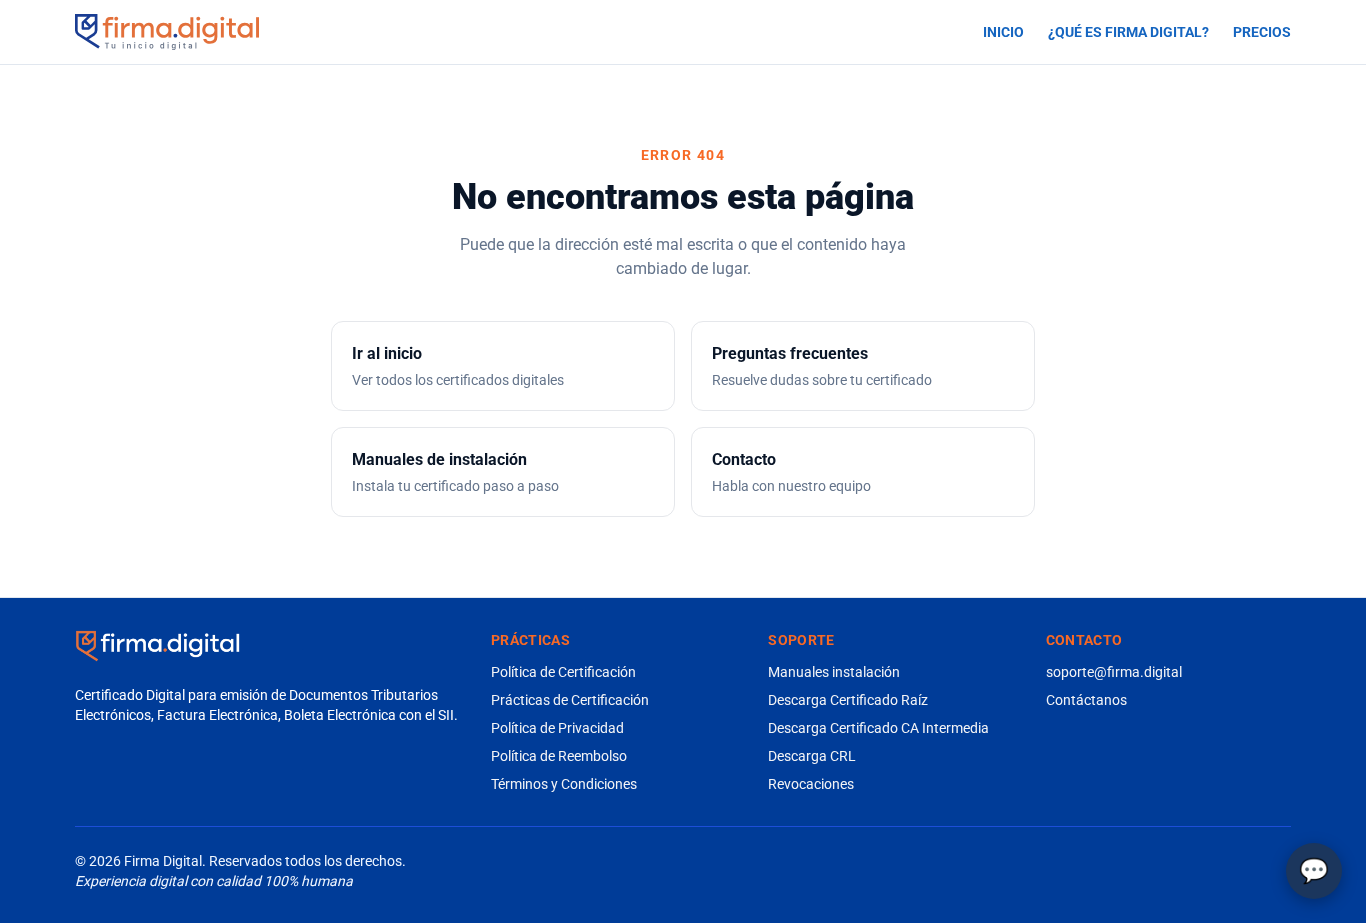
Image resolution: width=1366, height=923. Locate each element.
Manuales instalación (834, 672)
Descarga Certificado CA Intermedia (878, 728)
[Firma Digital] (157, 646)
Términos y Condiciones (564, 784)
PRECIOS (1262, 32)
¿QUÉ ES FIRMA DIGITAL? (1128, 32)
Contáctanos (1086, 700)
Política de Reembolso (559, 756)
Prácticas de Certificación (570, 700)
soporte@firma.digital (1114, 672)
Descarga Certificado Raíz (848, 700)
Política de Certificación (563, 672)
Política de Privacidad (557, 728)
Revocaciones (811, 784)
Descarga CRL (812, 756)
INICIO (1003, 32)
